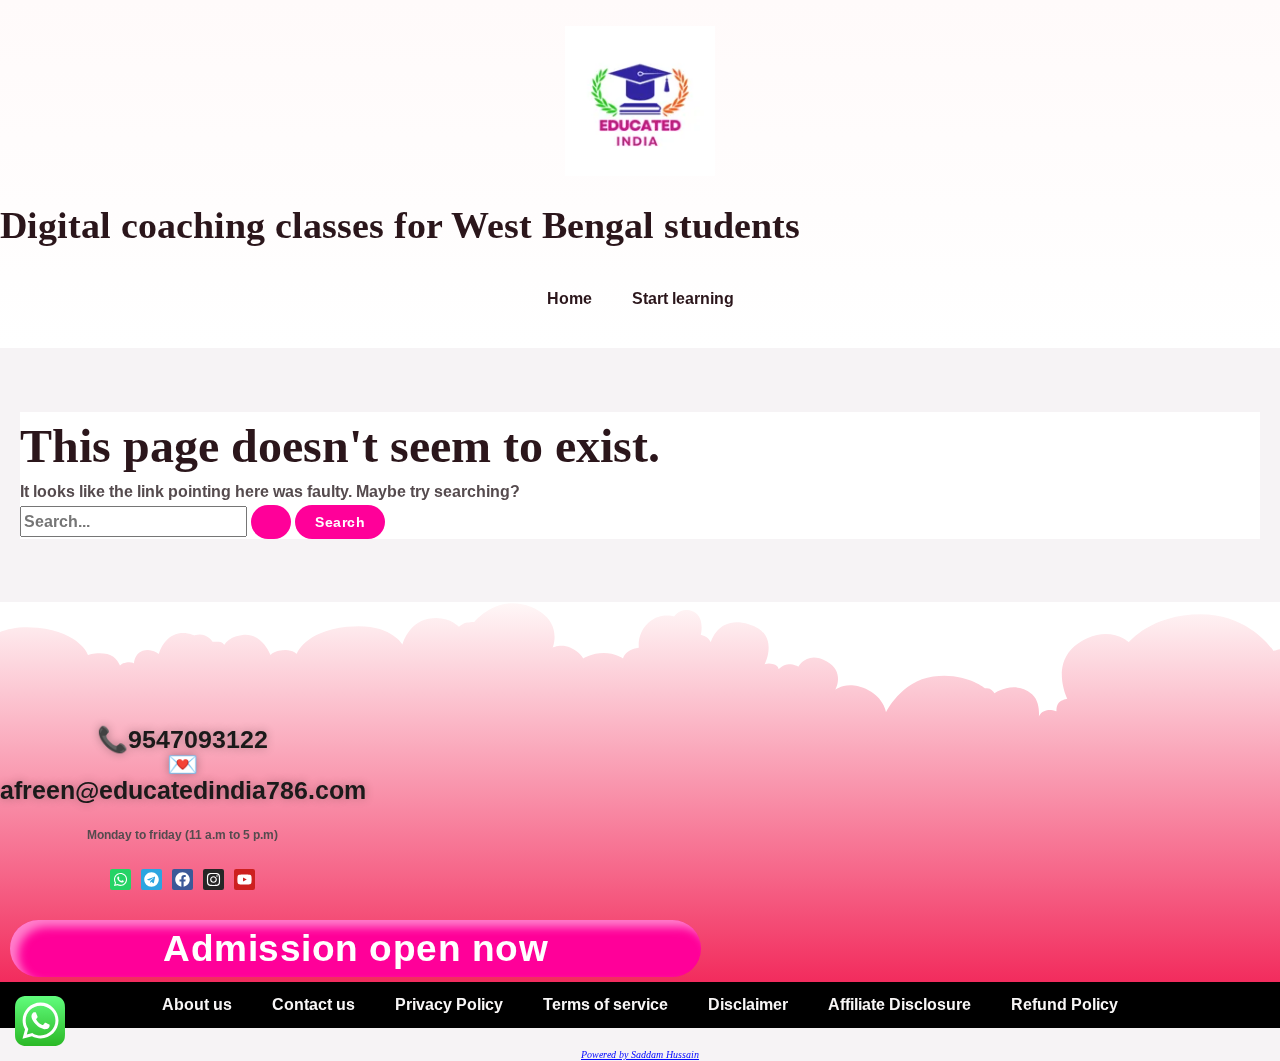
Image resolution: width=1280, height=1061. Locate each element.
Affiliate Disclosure (899, 1004)
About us (197, 1004)
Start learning (683, 298)
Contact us (313, 1004)
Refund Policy (1064, 1004)
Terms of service (605, 1004)
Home (569, 298)
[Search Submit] (271, 522)
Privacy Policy (449, 1004)
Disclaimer (748, 1004)
